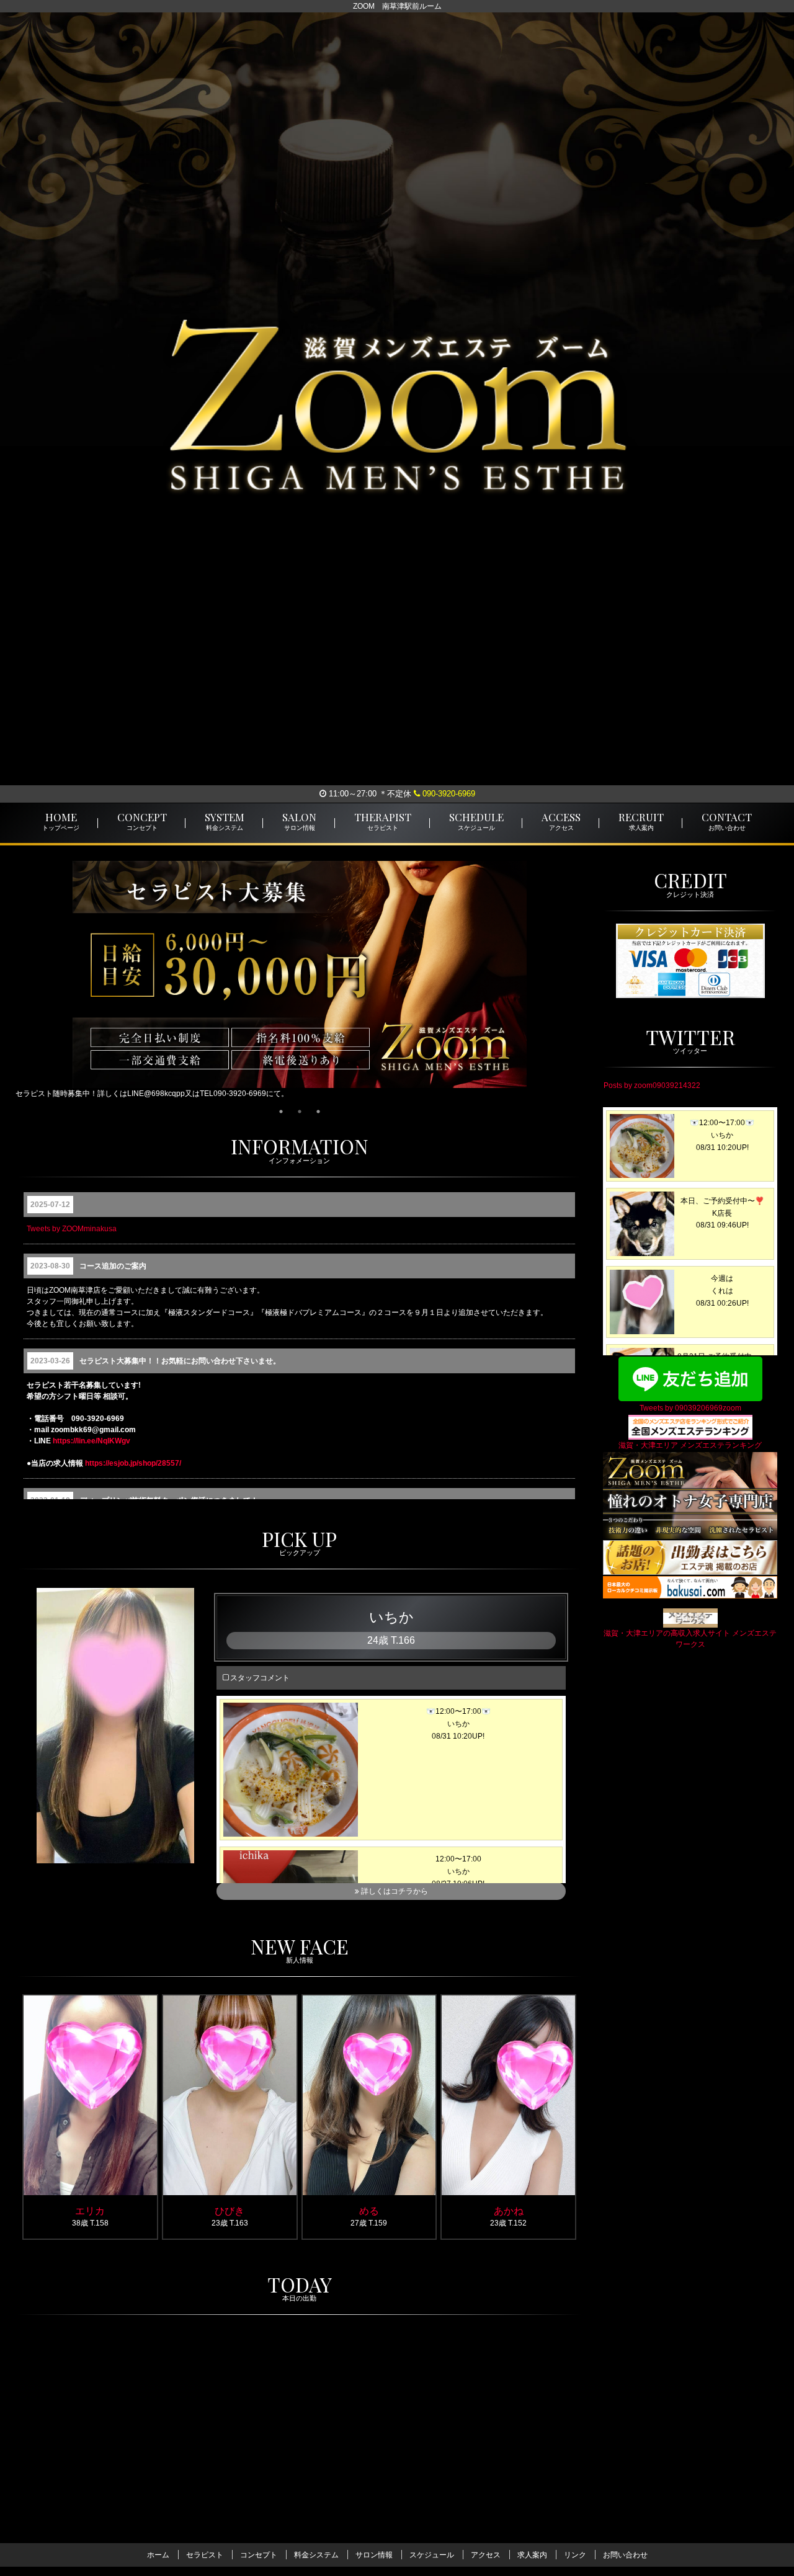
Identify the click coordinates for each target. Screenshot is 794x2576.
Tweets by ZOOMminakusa (72, 1229)
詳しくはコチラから (394, 1892)
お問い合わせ (625, 2555)
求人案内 (532, 2555)
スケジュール (432, 2555)
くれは (67, 2476)
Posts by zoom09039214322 (652, 1086)
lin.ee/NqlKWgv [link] (91, 1441)
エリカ (90, 2210)
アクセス (486, 2555)
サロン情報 (374, 2555)
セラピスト (205, 2555)
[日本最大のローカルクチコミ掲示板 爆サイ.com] (690, 1587)
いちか (391, 1618)
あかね (509, 2210)
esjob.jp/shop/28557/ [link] (133, 1463)
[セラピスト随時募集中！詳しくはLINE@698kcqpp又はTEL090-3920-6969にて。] (299, 983)
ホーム (158, 2555)
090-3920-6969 (448, 794)
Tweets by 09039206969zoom (690, 1408)
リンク (575, 2555)
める (369, 2210)
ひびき (230, 2210)
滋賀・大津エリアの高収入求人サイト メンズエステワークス (690, 1639)
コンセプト (259, 2555)
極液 (253, 2479)
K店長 (346, 2476)
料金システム (316, 2555)
